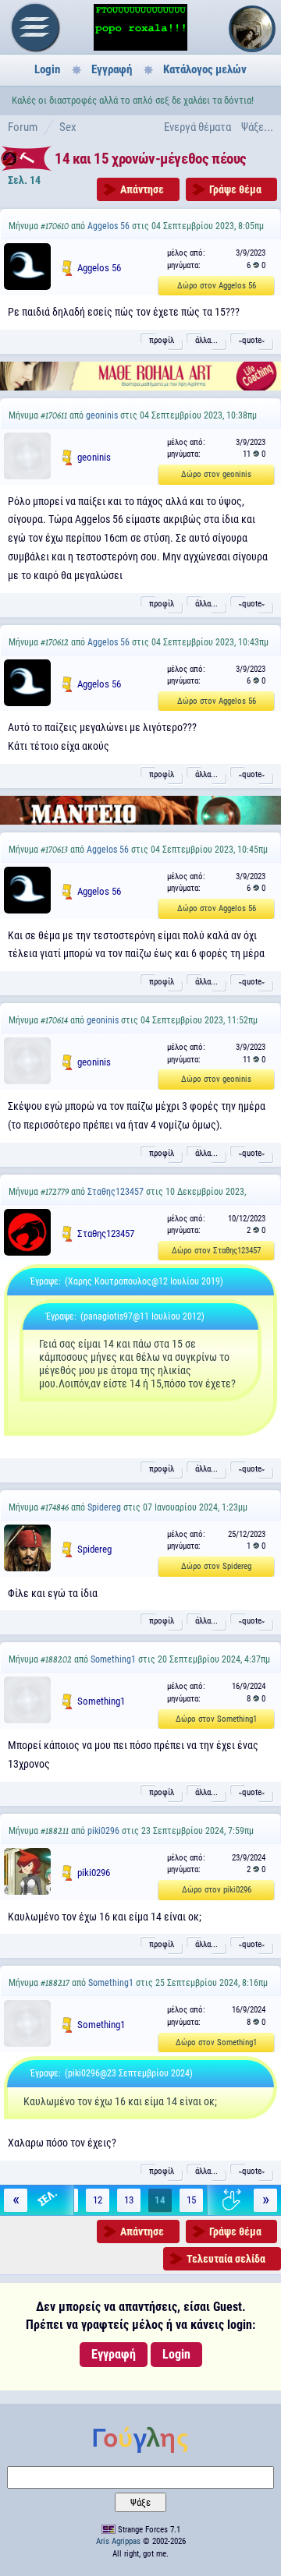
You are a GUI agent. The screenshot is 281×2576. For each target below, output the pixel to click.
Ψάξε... (257, 127)
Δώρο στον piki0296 (217, 1890)
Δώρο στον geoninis (216, 474)
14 (160, 2200)
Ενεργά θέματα (197, 127)
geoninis (102, 415)
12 (98, 2200)
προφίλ (162, 340)
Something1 (113, 1659)
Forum (23, 127)
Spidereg (104, 1507)
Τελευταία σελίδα (226, 2259)
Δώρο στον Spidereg (216, 1566)
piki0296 (103, 1831)
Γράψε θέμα (235, 189)
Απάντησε (142, 189)
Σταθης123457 (116, 1192)
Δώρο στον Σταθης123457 (216, 1251)
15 (191, 2200)
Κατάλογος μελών (205, 69)
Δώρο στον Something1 (216, 1719)
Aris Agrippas (118, 2541)
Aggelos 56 (108, 226)
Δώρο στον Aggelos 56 (217, 286)
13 (129, 2200)
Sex (68, 127)
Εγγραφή (112, 69)
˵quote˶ (252, 340)
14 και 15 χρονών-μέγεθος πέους (151, 159)
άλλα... (206, 340)
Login (47, 69)
